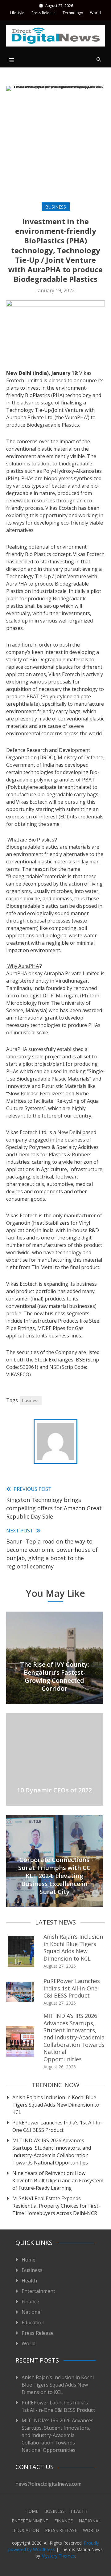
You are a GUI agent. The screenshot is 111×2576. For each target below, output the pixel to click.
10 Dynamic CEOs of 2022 (54, 1790)
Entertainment (38, 2291)
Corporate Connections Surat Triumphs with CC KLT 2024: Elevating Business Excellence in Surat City (54, 1876)
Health (29, 2281)
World (95, 13)
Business (56, 207)
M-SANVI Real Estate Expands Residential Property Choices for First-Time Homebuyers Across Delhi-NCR (56, 2206)
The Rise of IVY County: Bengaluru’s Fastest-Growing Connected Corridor (55, 1676)
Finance (30, 2302)
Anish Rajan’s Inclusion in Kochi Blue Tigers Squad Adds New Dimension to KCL (73, 1947)
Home (29, 2260)
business (31, 1400)
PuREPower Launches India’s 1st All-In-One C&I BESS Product (72, 1988)
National (32, 2312)
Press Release (43, 13)
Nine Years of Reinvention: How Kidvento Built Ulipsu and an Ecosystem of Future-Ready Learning (58, 2180)
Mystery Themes (58, 2556)
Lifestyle (17, 13)
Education (33, 2322)
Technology (73, 13)
